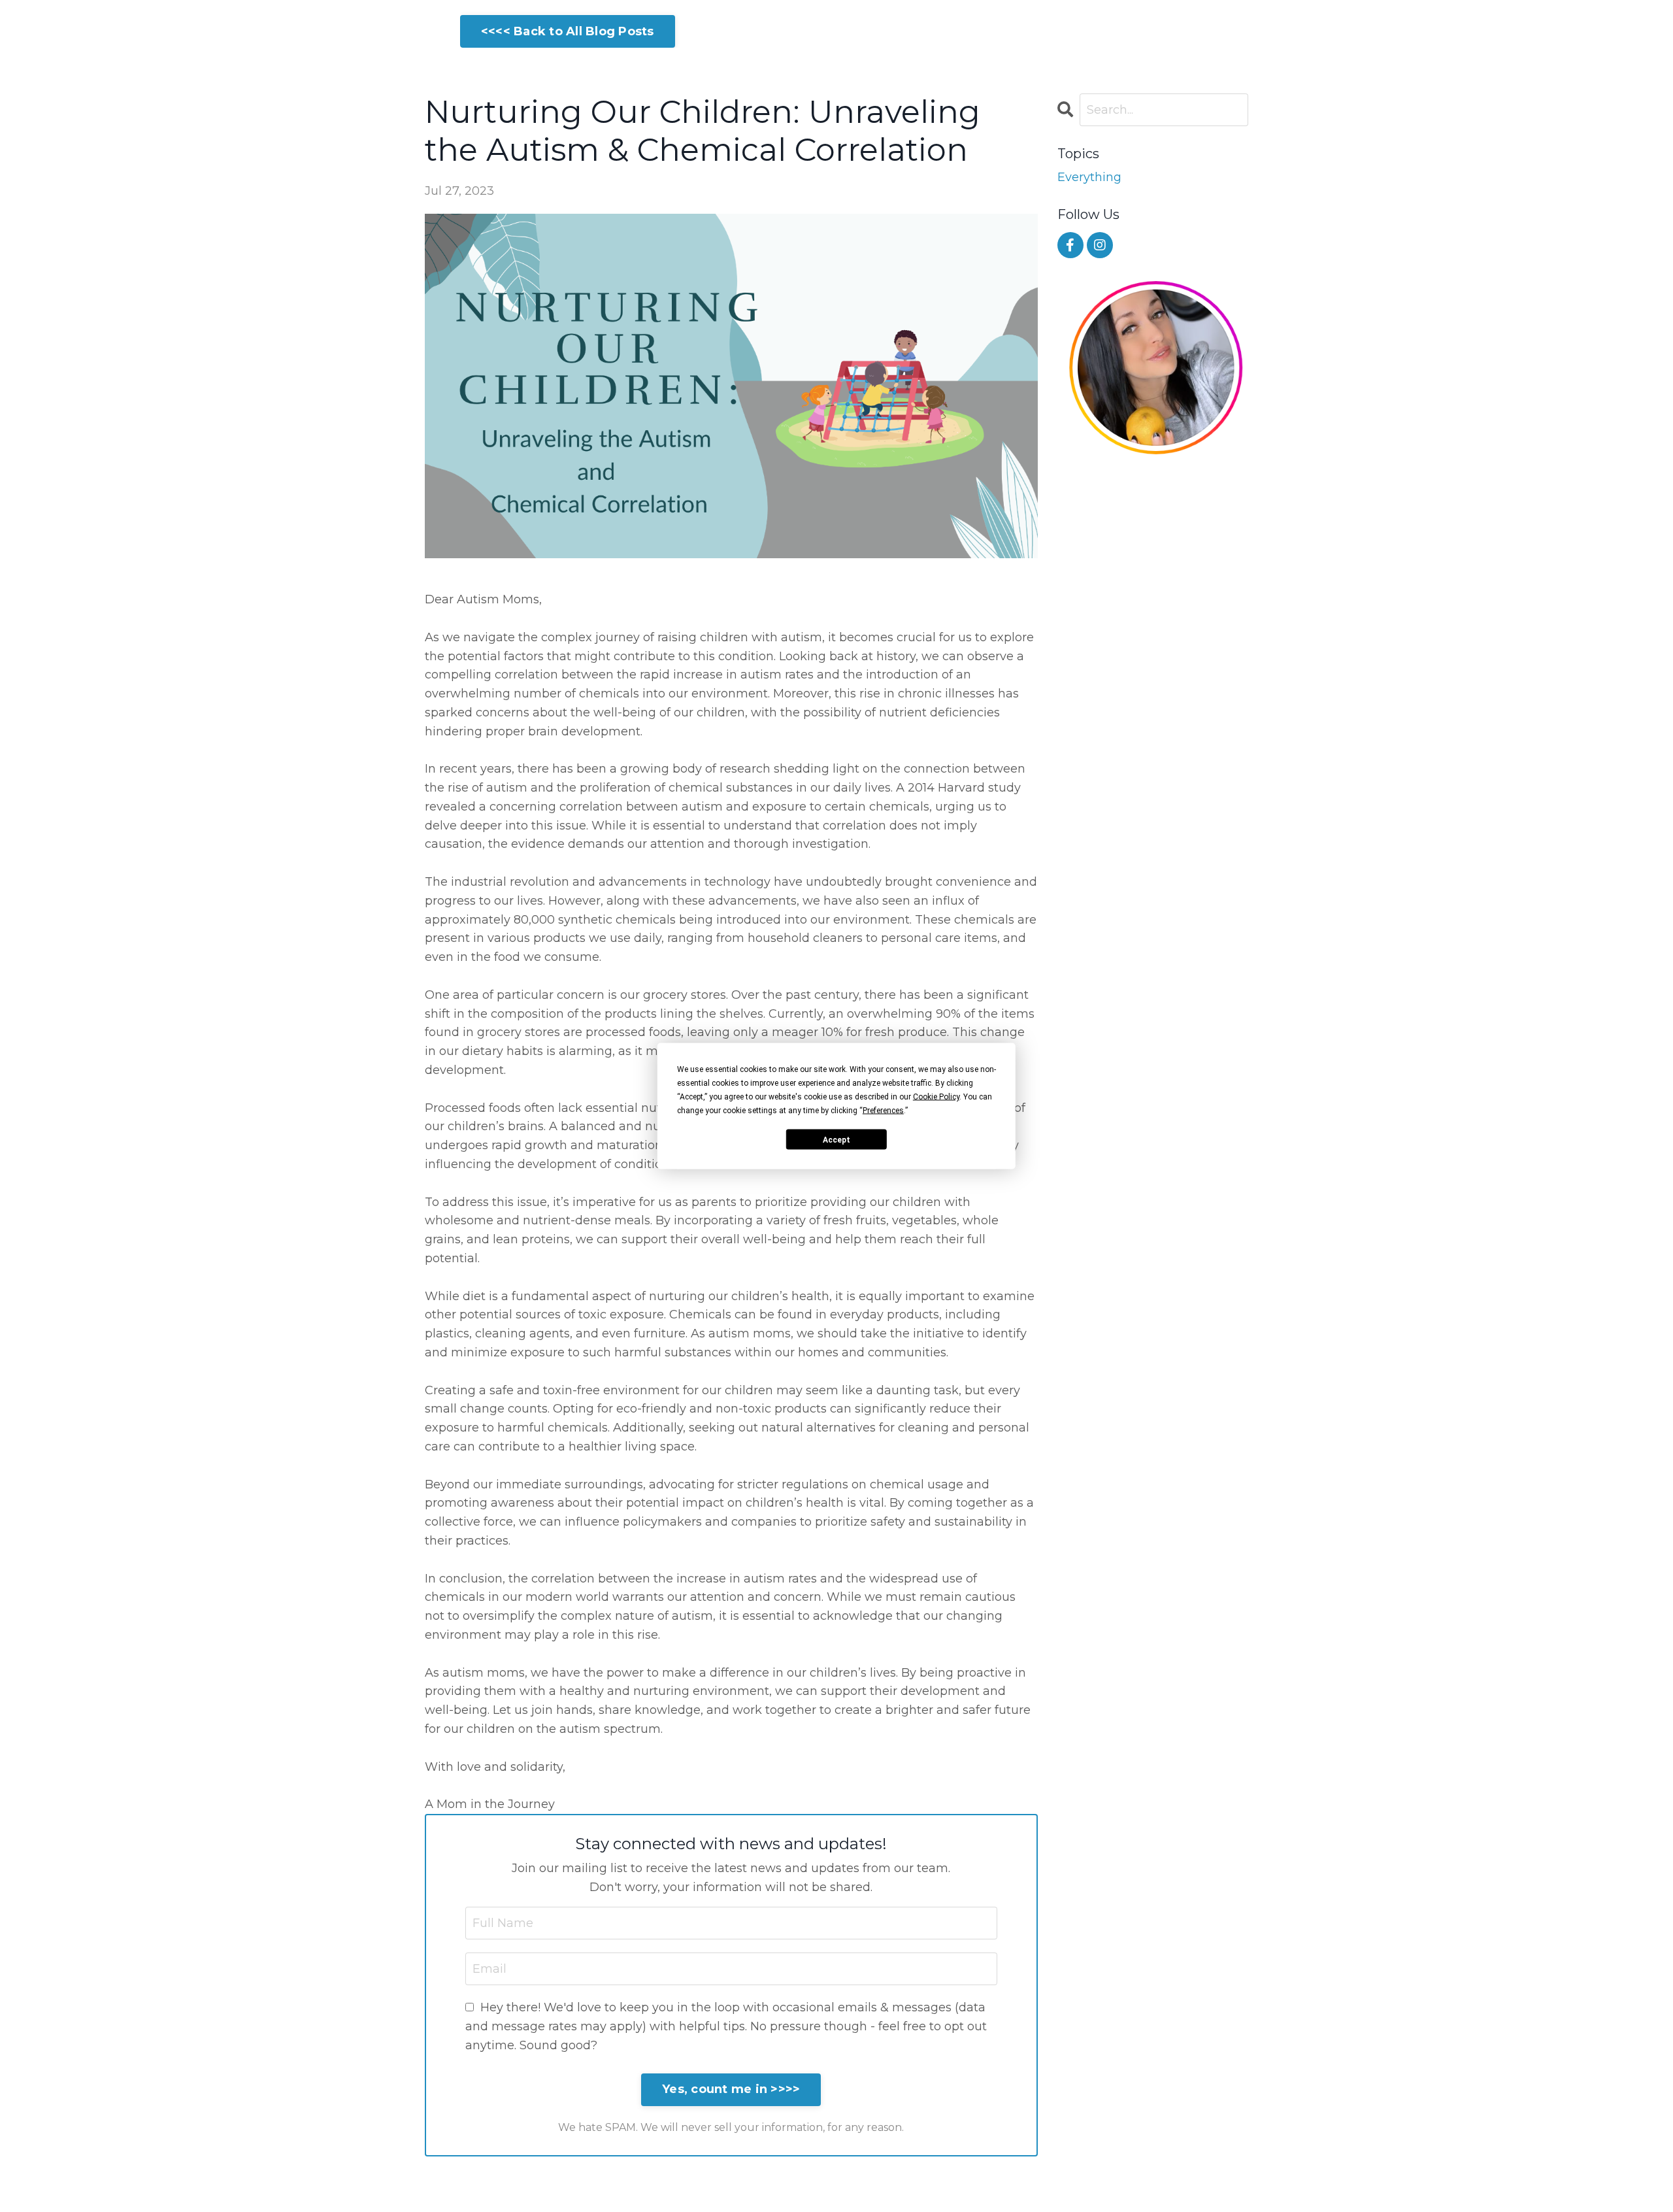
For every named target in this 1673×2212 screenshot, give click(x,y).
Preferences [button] (883, 1111)
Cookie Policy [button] (936, 1097)
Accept (836, 1139)
